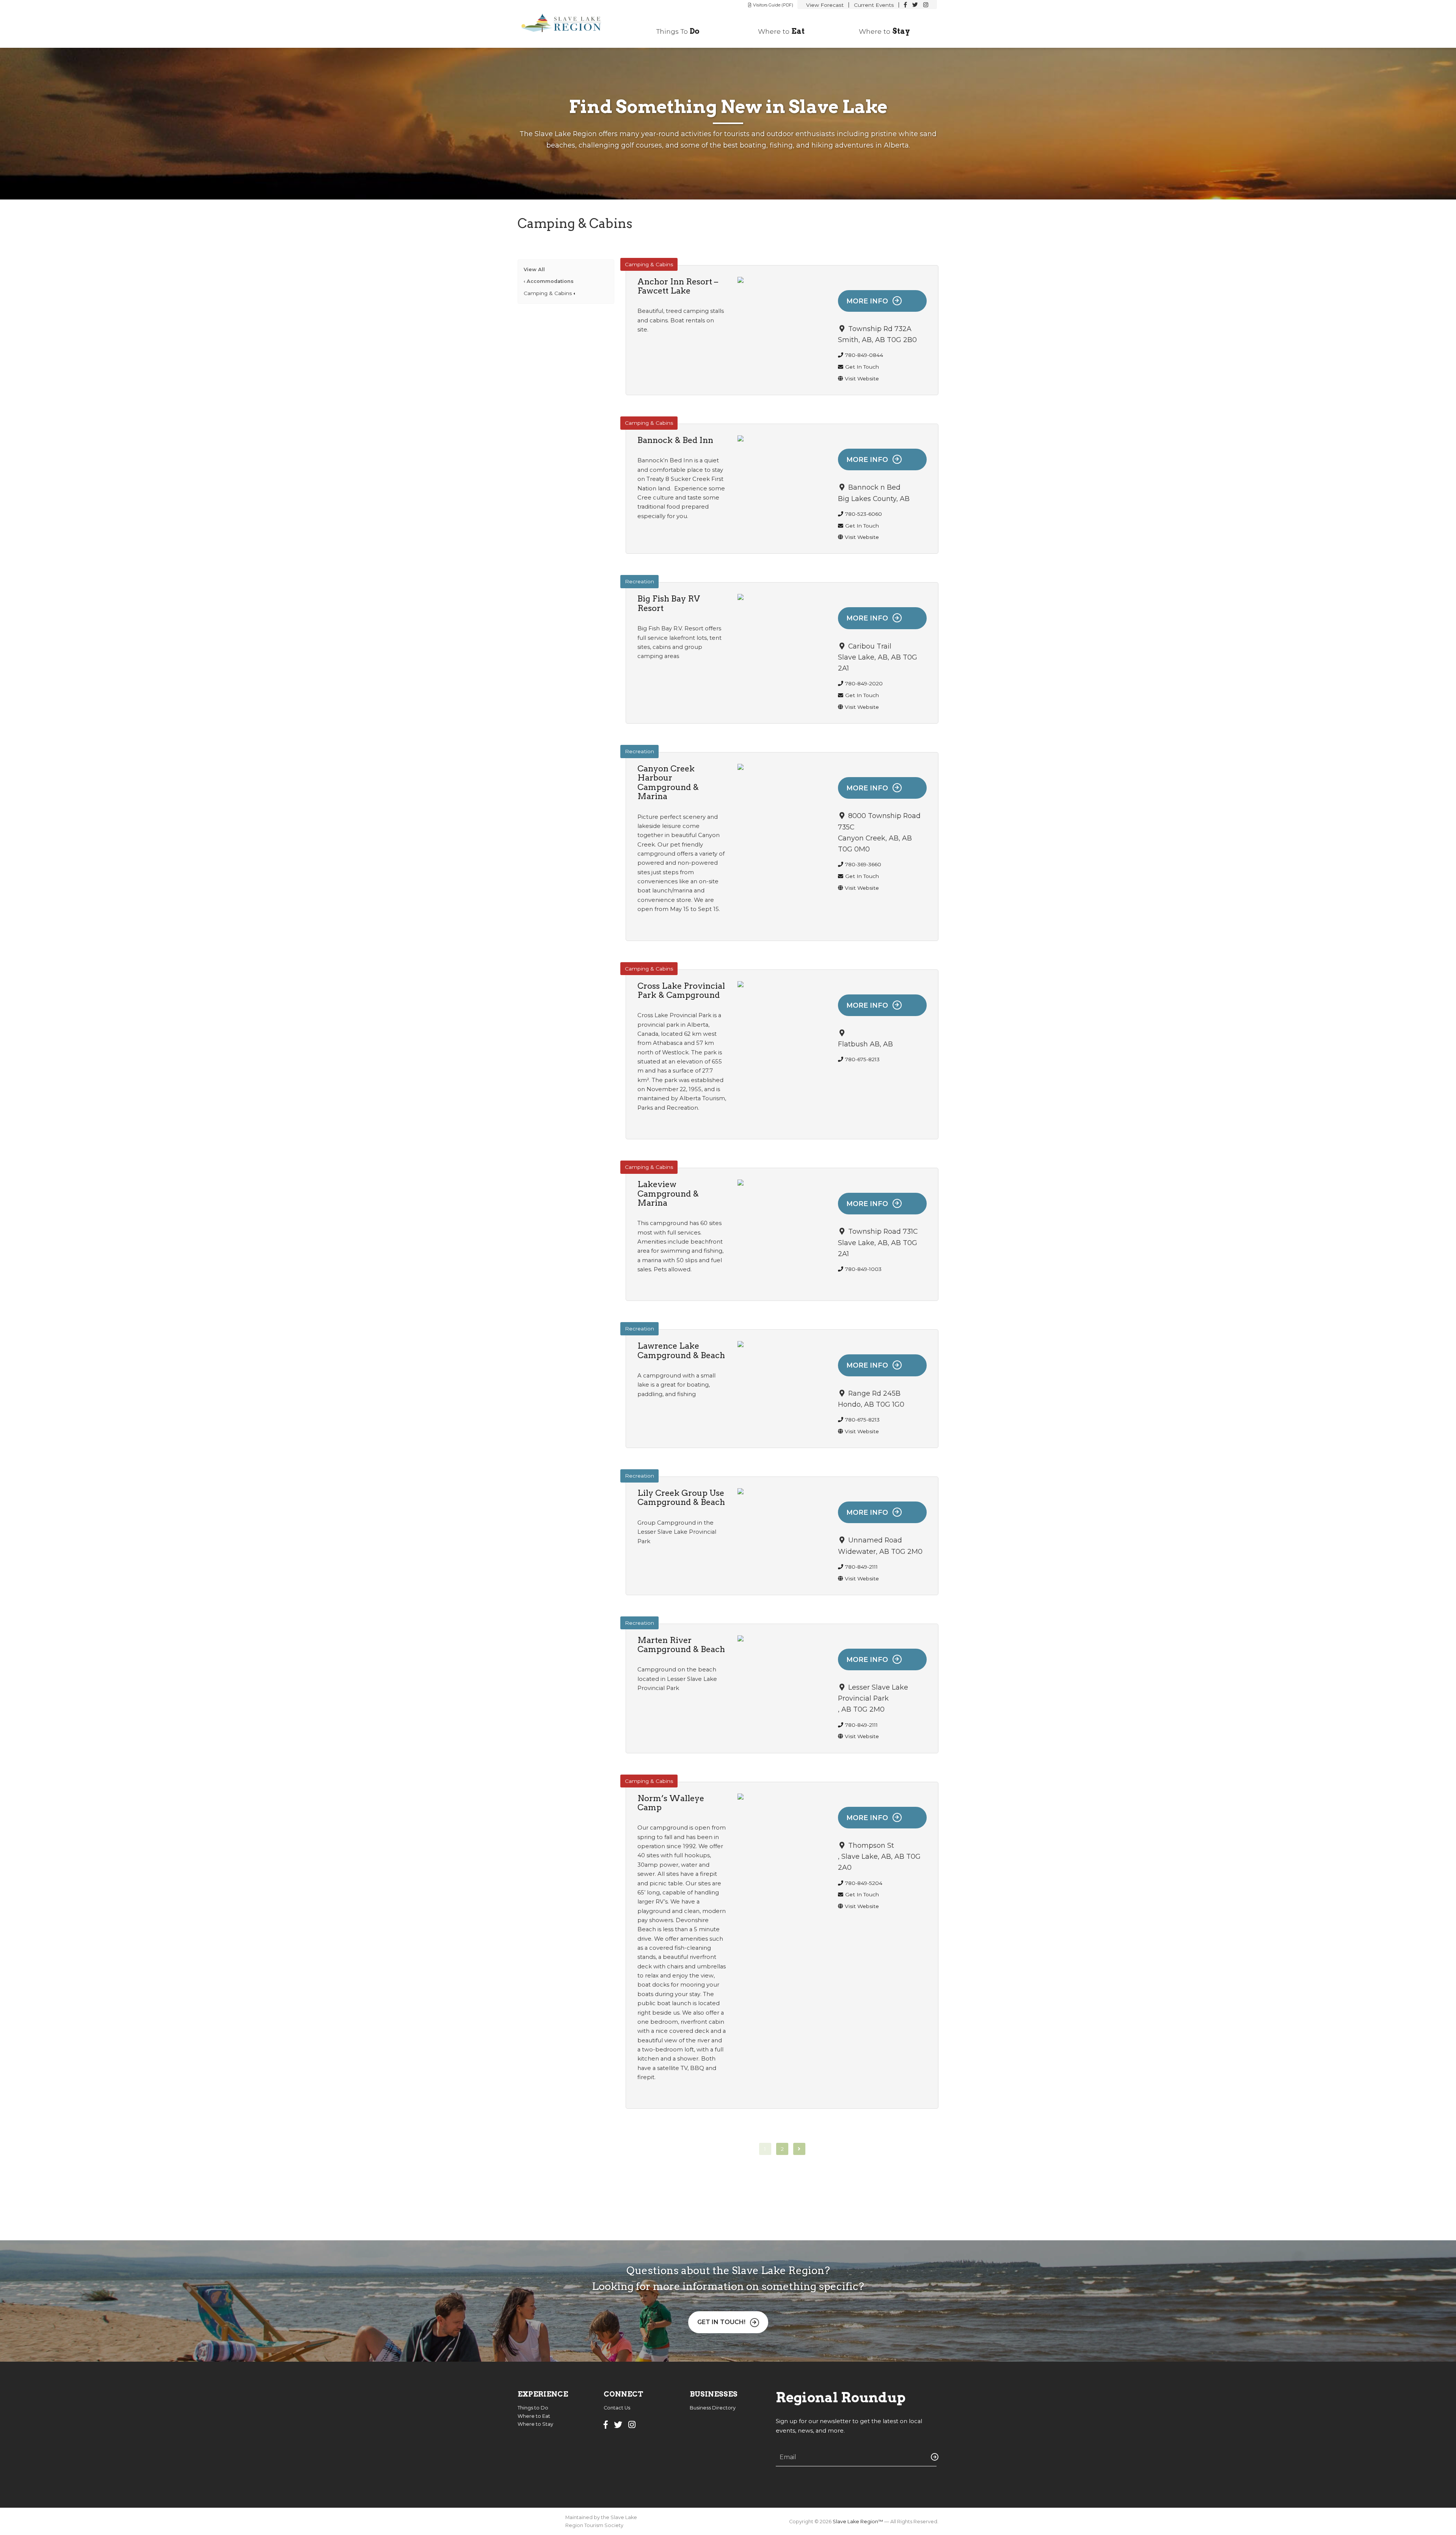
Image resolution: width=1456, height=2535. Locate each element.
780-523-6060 (864, 514)
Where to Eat (534, 2416)
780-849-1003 (863, 1269)
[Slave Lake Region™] (566, 24)
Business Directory (713, 2408)
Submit (933, 2457)
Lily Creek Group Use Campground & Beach (681, 1497)
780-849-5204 (864, 1883)
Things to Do (533, 2408)
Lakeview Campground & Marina (668, 1193)
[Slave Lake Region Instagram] (926, 5)
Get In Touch (862, 367)
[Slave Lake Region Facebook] (905, 5)
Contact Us (617, 2408)
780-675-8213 (862, 1059)
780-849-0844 (864, 355)
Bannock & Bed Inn (675, 440)
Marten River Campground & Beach (681, 1644)
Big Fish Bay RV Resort (669, 603)
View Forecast (825, 5)
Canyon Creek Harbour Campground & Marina (668, 782)
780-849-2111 (861, 1567)
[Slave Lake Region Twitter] (915, 5)
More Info (867, 301)
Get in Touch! (721, 2322)
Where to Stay (535, 2424)
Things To (678, 31)
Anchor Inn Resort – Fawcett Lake (678, 286)
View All (534, 269)
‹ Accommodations (549, 281)
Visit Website (862, 379)
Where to (781, 31)
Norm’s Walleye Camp (671, 1803)
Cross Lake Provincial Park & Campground (681, 990)
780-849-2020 (864, 683)
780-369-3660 (863, 864)
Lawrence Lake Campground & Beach (681, 1350)
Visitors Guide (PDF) (773, 5)
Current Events (874, 5)
